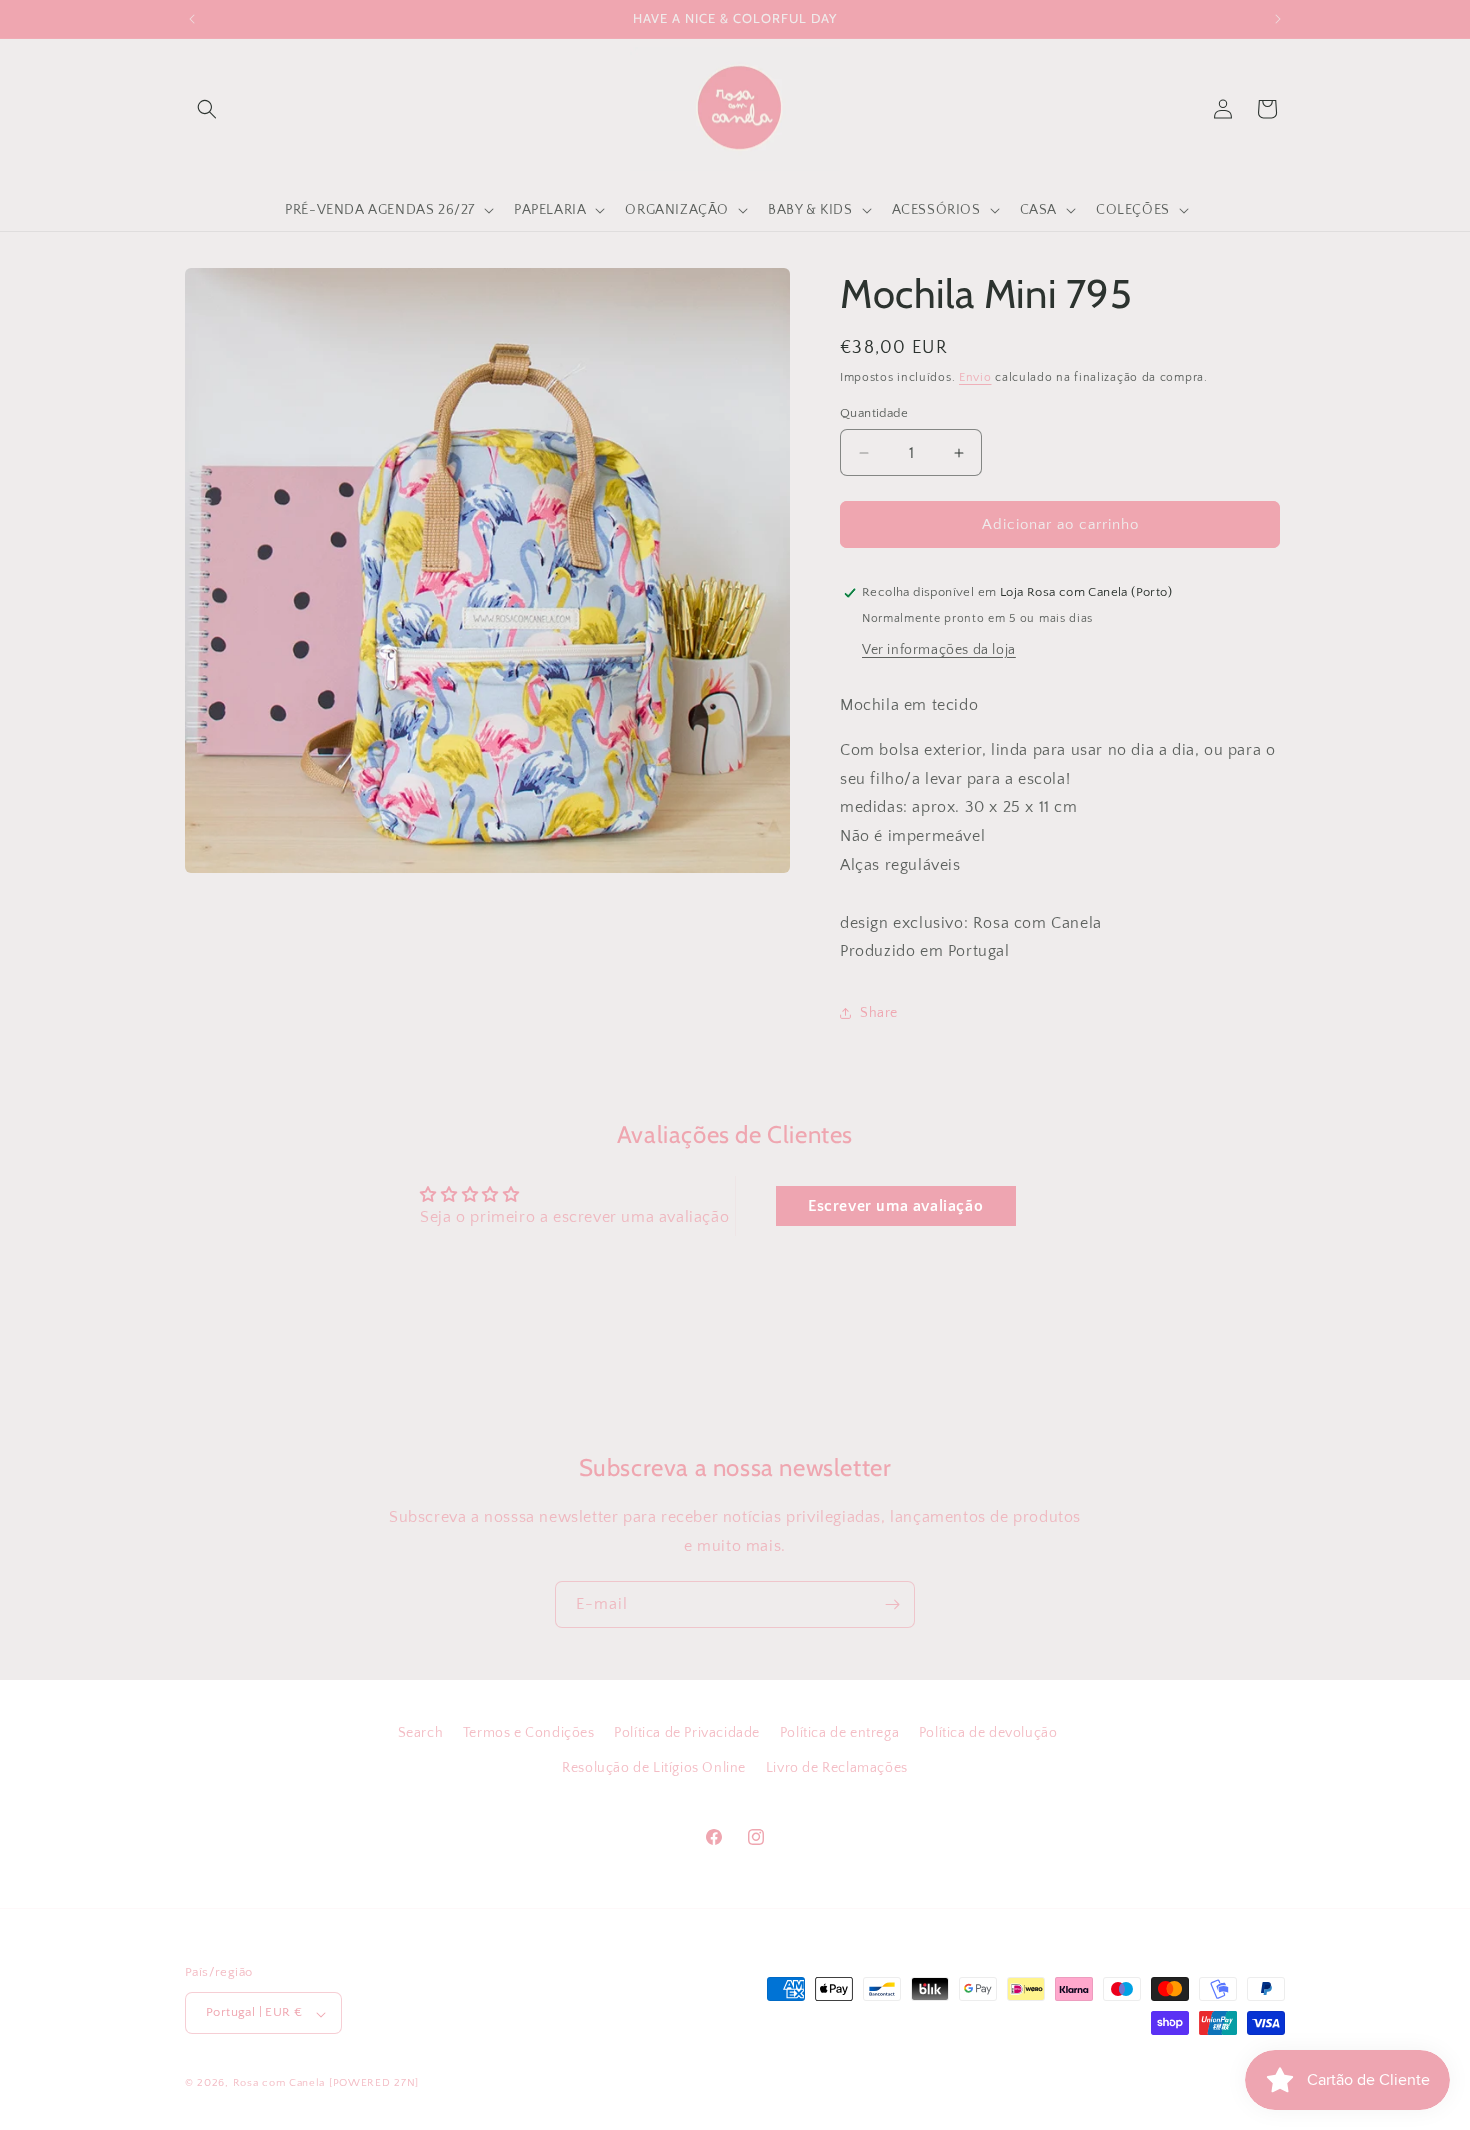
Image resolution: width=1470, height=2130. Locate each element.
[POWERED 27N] (374, 2084)
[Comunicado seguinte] (1278, 19)
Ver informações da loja (939, 650)
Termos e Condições (529, 1733)
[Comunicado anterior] (192, 19)
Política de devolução (988, 1733)
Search (421, 1733)
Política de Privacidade (687, 1733)
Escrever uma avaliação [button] (895, 1206)
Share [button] (879, 1013)
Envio (975, 377)
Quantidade (874, 413)
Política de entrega (839, 1733)
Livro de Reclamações (837, 1768)
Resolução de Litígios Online (654, 1768)
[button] (207, 109)
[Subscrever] (892, 1604)
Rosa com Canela (279, 2084)
